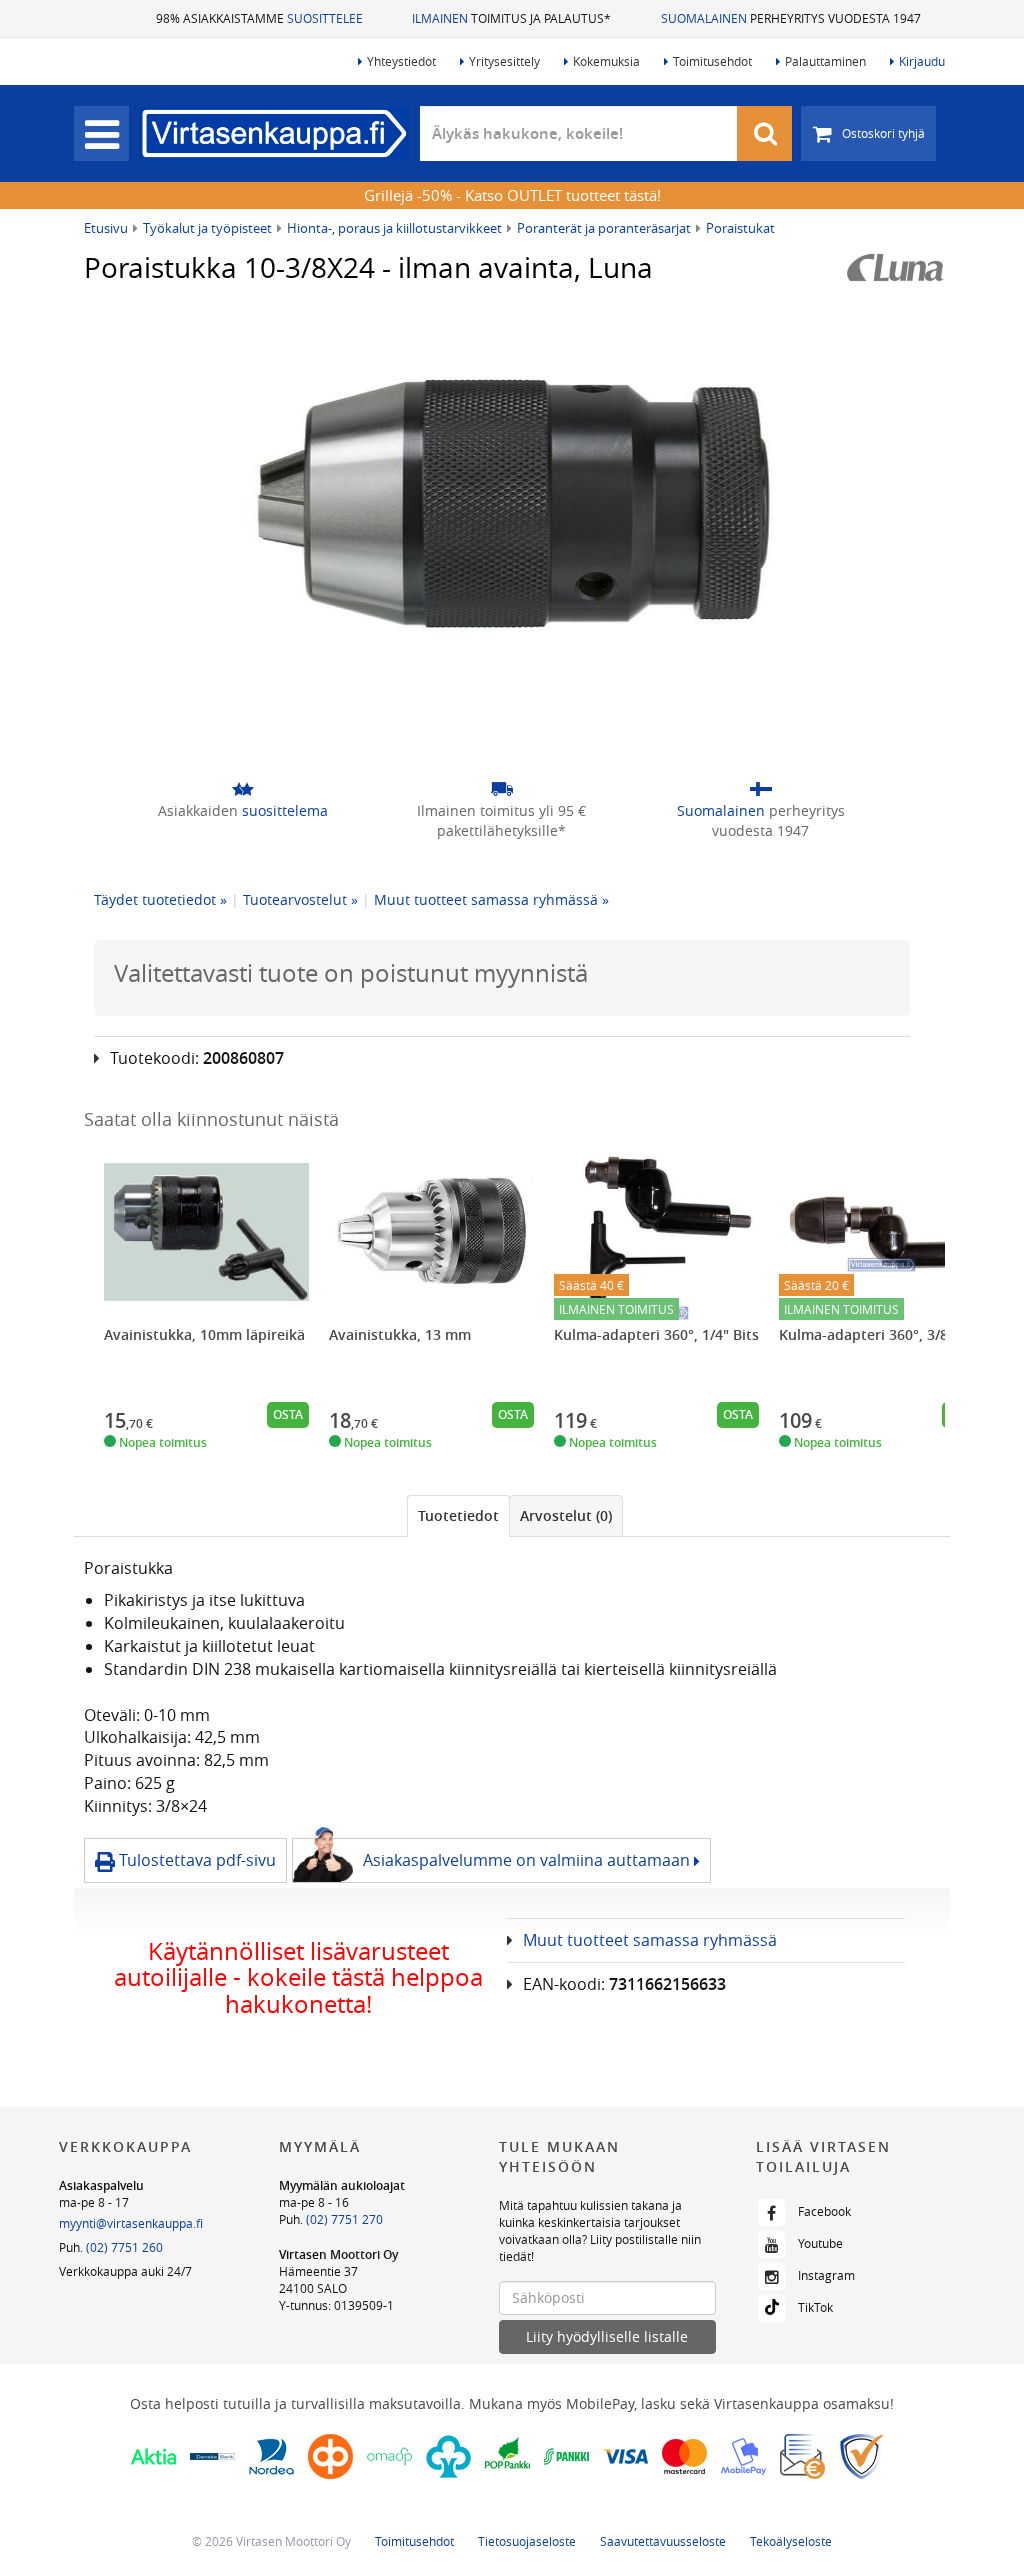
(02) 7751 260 (124, 2247)
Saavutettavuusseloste (663, 2541)
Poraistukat (740, 228)
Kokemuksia (606, 61)
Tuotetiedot (458, 1515)
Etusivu (106, 228)
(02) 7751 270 (344, 2219)
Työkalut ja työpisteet (207, 228)
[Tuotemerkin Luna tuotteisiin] (895, 267)
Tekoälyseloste (791, 2541)
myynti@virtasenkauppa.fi (131, 2223)
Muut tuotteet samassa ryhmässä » (491, 899)
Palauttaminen (825, 61)
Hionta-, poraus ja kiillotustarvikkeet (394, 228)
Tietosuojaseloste (527, 2541)
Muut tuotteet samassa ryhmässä (650, 1940)
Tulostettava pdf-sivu (195, 1860)
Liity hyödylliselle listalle (607, 2336)
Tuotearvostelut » (300, 899)
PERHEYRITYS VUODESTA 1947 (791, 18)
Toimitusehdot (712, 61)
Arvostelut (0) (566, 1515)
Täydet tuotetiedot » (160, 899)
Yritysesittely (504, 61)
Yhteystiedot (401, 61)
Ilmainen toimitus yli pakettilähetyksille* (501, 820)
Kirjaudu (922, 61)
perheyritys (761, 820)
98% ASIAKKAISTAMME (259, 18)
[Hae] (765, 133)
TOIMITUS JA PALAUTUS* (511, 18)
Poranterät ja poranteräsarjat (604, 228)
